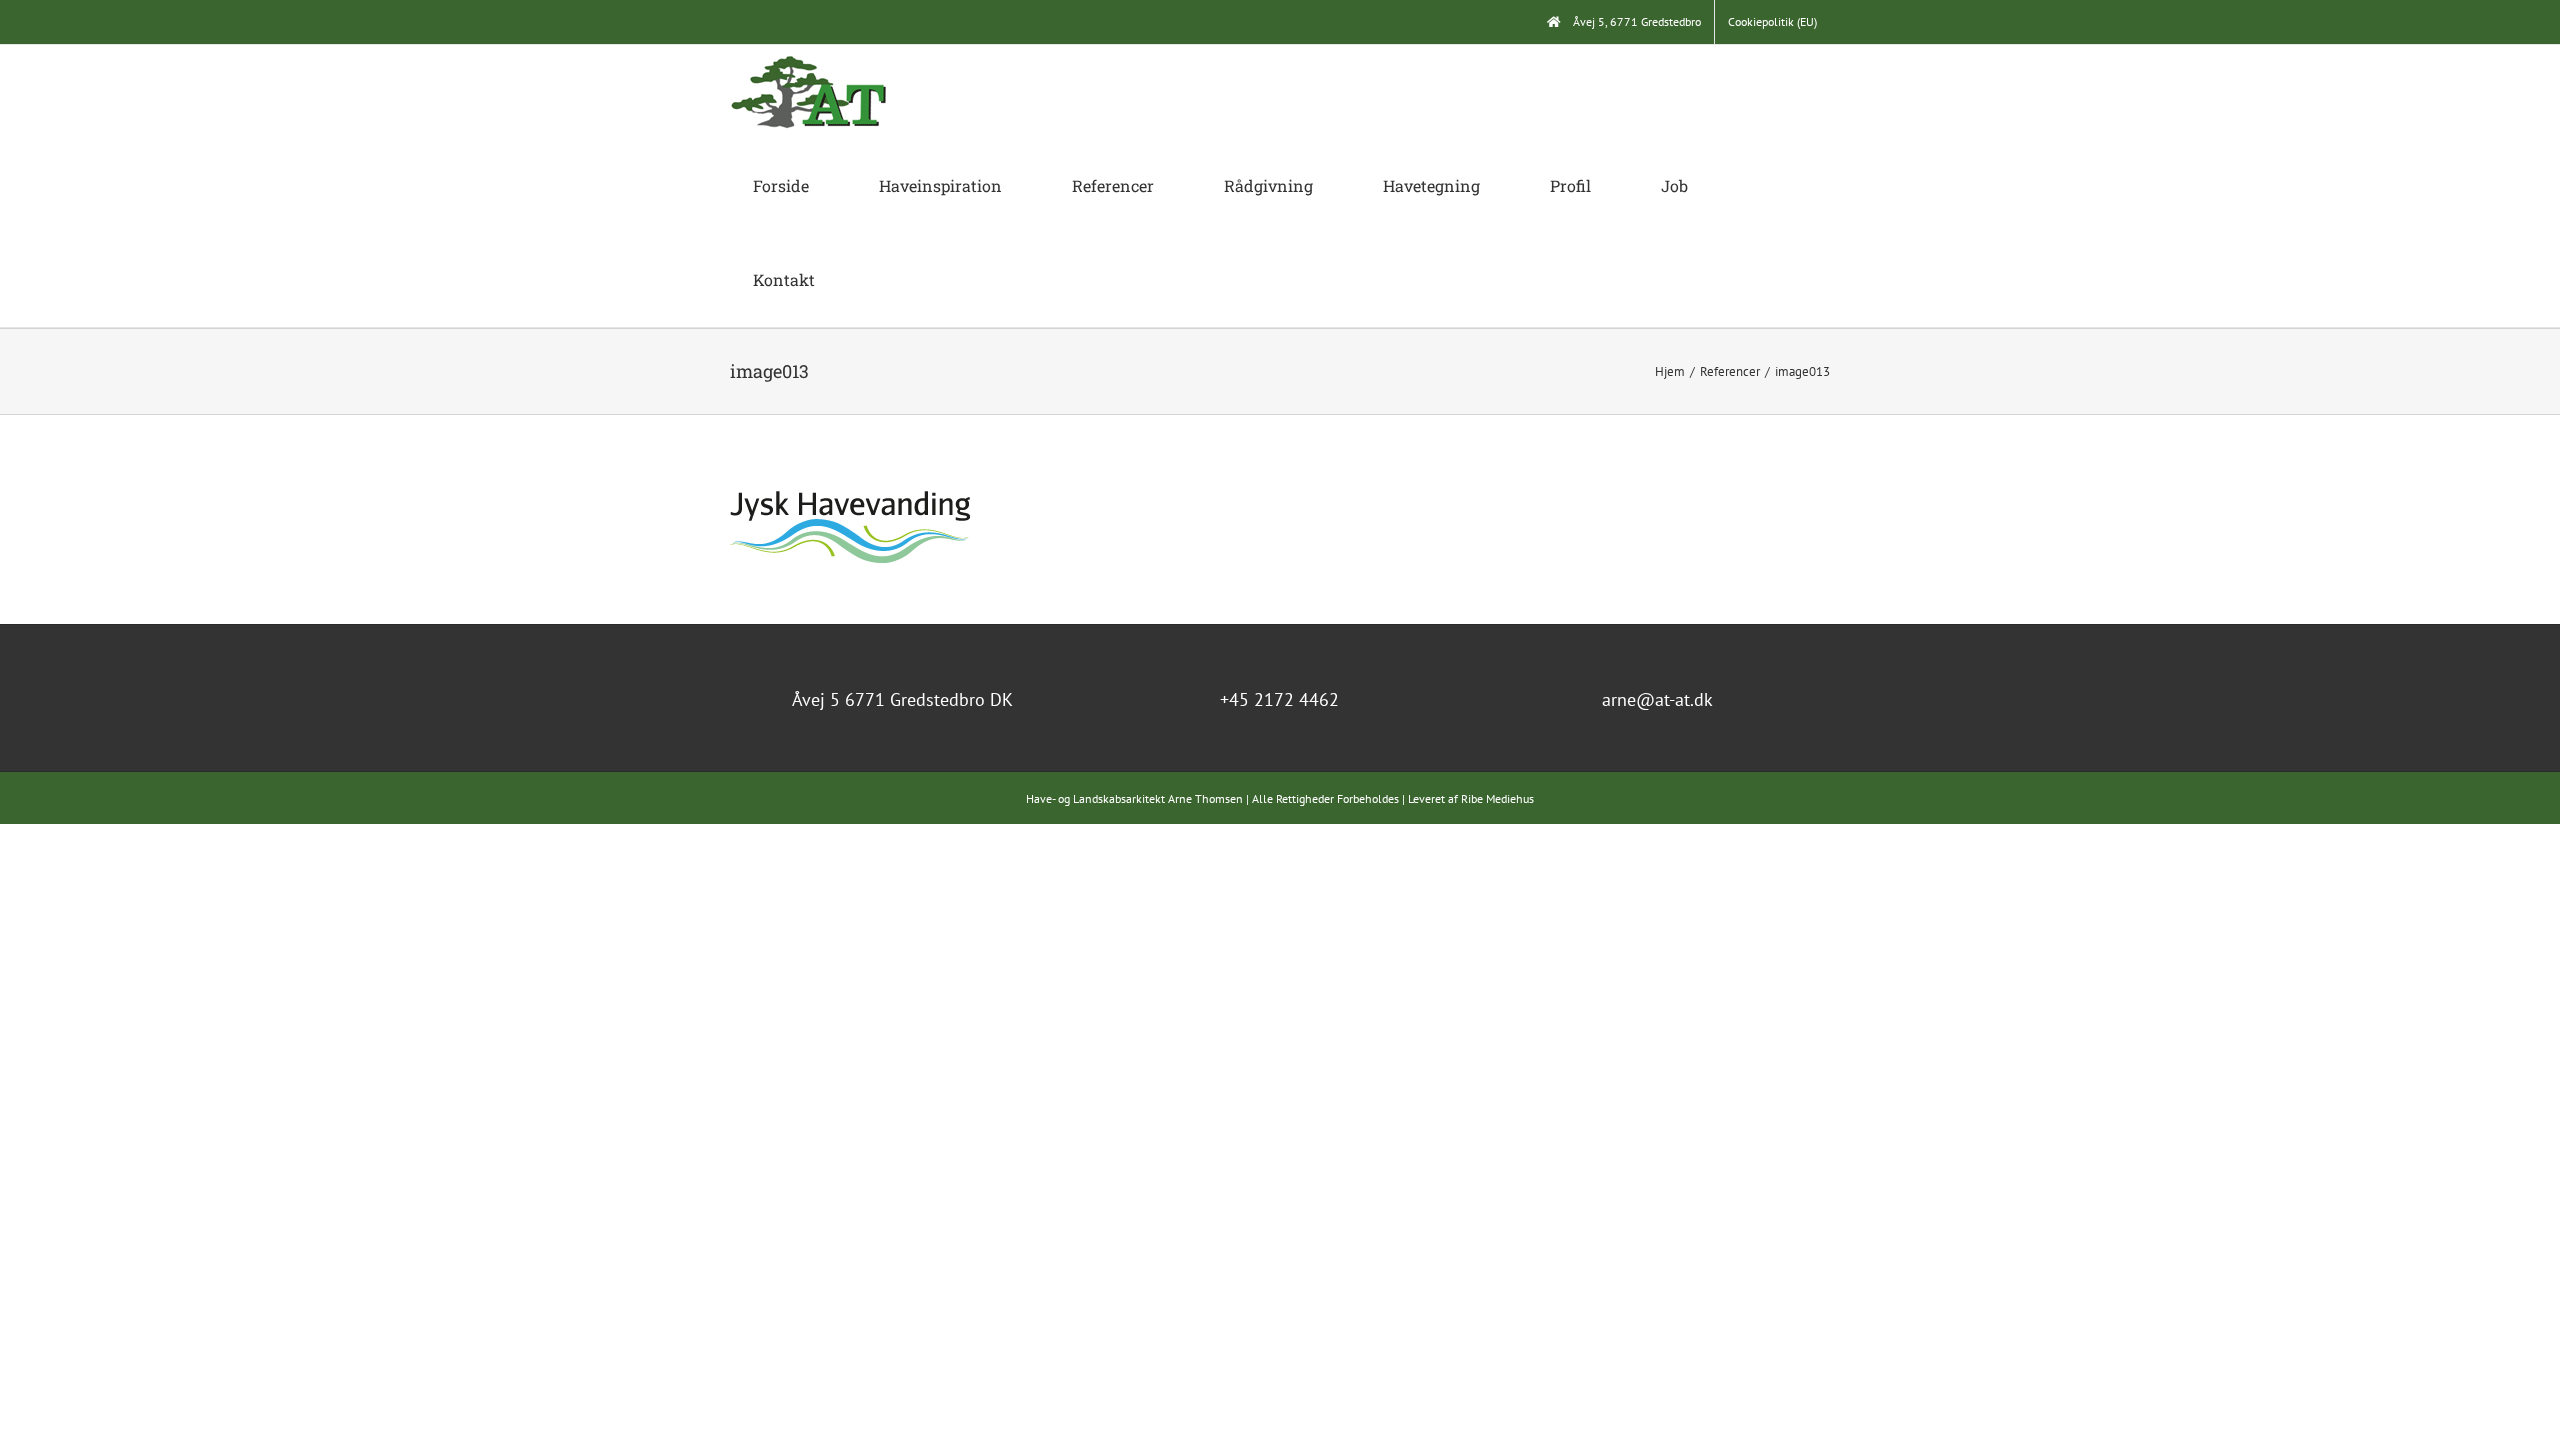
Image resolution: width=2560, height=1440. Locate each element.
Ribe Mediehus (1497, 798)
